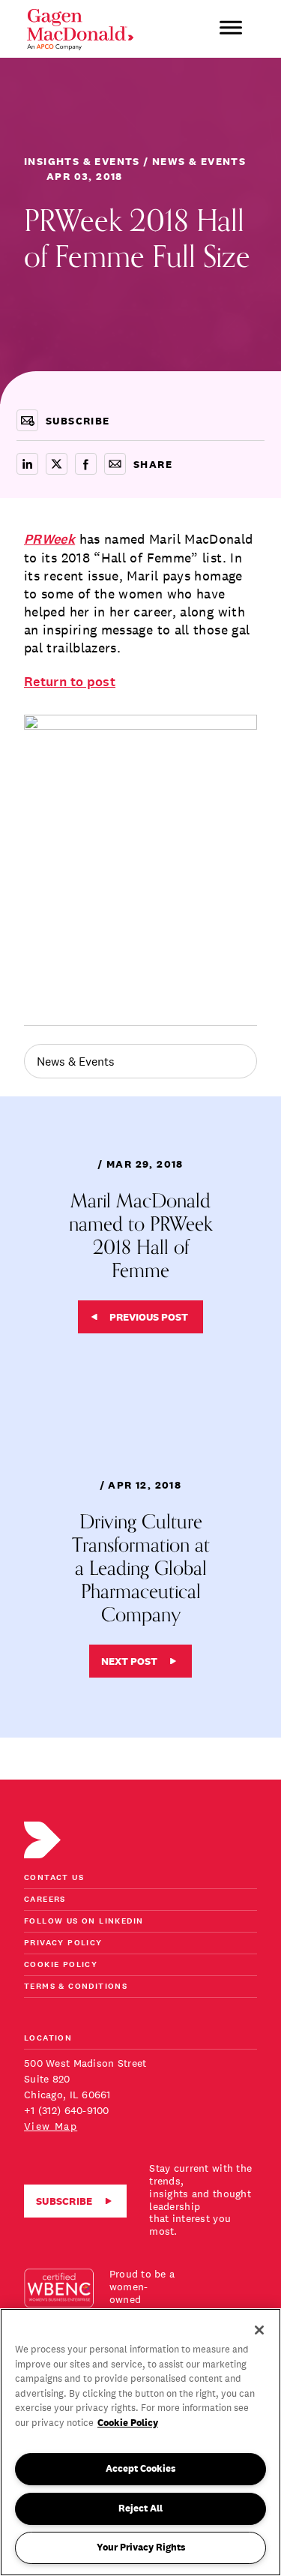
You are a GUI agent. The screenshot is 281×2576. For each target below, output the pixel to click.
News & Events (76, 1061)
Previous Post (149, 1317)
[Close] (259, 2330)
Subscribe (64, 2201)
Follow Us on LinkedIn (84, 1922)
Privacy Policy (63, 1943)
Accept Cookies (140, 2468)
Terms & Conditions (76, 1987)
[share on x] (57, 464)
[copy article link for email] (115, 464)
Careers (45, 1900)
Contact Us (54, 1878)
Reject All (140, 2508)
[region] (140, 2442)
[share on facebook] (86, 464)
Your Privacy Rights (141, 2547)
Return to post (70, 682)
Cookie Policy (61, 1965)
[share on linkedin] (27, 464)
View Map (51, 2126)
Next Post (129, 1661)
